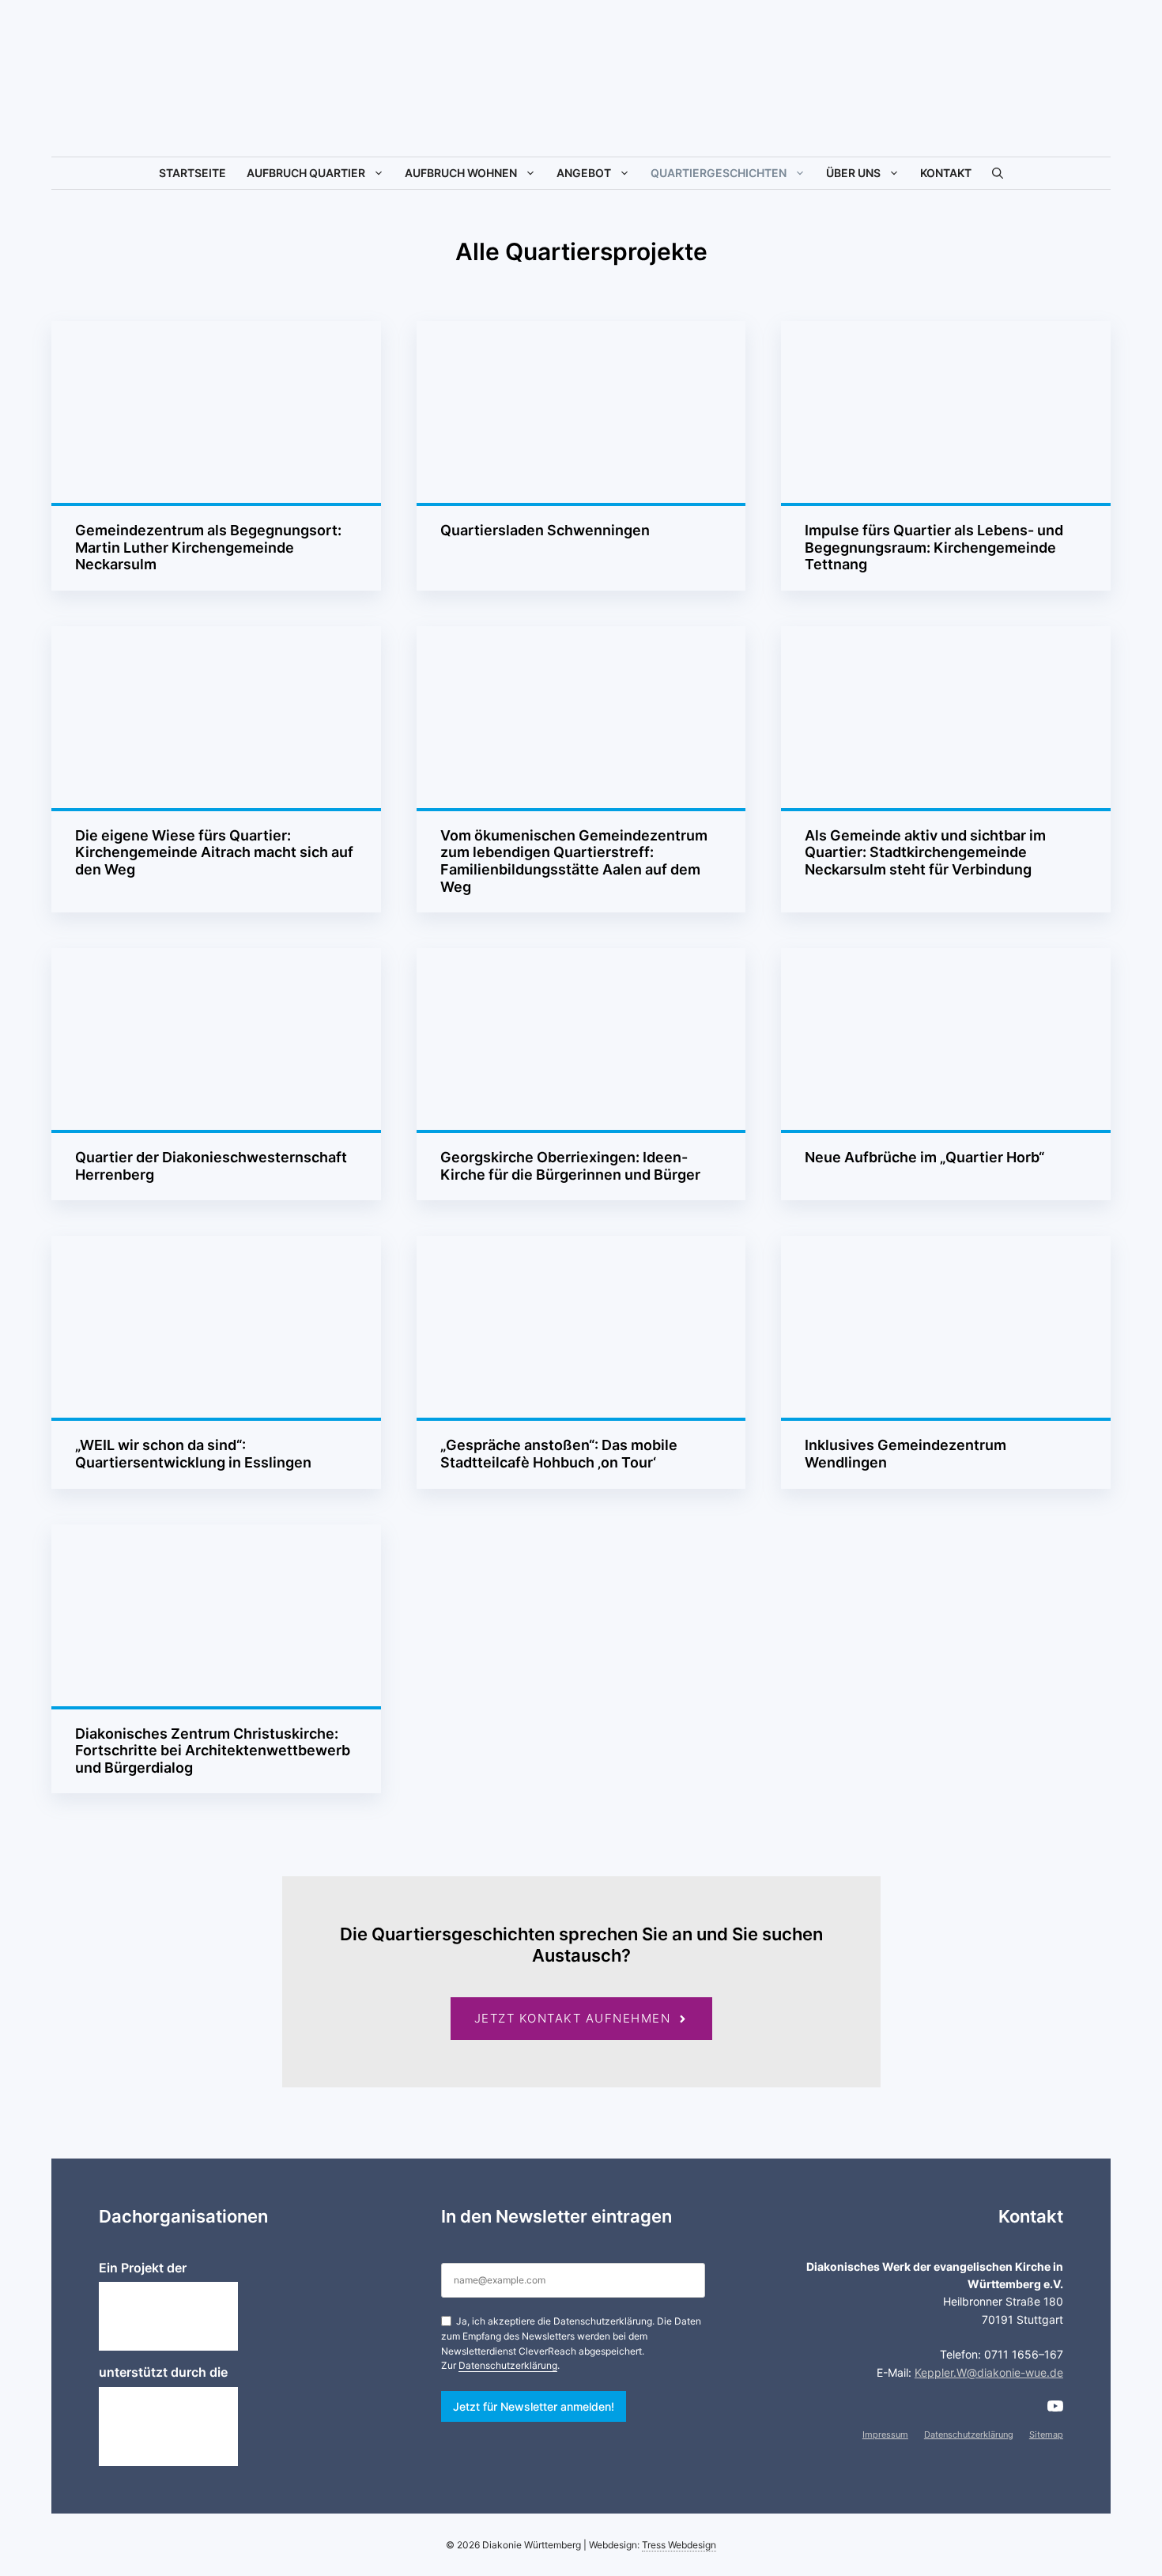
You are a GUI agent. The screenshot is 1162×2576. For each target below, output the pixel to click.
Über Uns (853, 173)
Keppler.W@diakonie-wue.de (989, 2372)
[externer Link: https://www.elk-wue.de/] (168, 2427)
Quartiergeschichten (719, 173)
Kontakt (946, 173)
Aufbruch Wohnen (461, 173)
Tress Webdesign (679, 2545)
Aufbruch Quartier (306, 173)
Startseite (192, 173)
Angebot (584, 173)
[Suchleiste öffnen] (998, 173)
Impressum (885, 2434)
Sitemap (1046, 2434)
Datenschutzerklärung (508, 2365)
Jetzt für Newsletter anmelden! (534, 2406)
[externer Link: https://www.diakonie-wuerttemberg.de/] (168, 2316)
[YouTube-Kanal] (1055, 2406)
